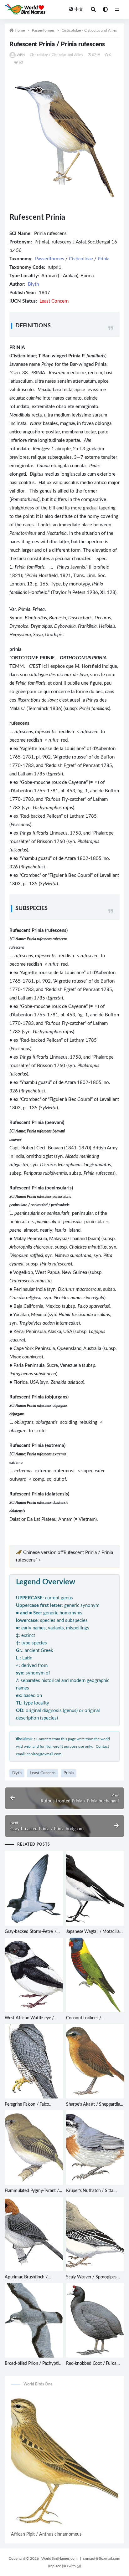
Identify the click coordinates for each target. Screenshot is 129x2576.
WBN (21, 55)
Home (20, 30)
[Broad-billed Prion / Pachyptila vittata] (34, 2320)
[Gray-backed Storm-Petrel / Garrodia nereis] (34, 1889)
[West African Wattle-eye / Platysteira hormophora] (34, 1975)
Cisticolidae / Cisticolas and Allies (89, 30)
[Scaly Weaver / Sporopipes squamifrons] (95, 2234)
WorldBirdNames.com (59, 2558)
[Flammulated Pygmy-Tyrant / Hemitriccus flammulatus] (34, 2148)
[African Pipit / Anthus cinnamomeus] (64, 2461)
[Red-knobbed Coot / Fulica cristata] (95, 2320)
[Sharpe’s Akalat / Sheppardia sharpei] (95, 2061)
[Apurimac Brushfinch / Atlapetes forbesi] (34, 2234)
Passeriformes (43, 30)
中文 (79, 9)
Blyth (33, 284)
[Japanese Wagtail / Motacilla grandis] (95, 1889)
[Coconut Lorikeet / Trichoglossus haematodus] (95, 1975)
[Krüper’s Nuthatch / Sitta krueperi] (95, 2148)
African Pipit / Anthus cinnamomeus (46, 2534)
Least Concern (43, 1773)
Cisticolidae (81, 259)
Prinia (103, 259)
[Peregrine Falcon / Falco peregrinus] (34, 2061)
